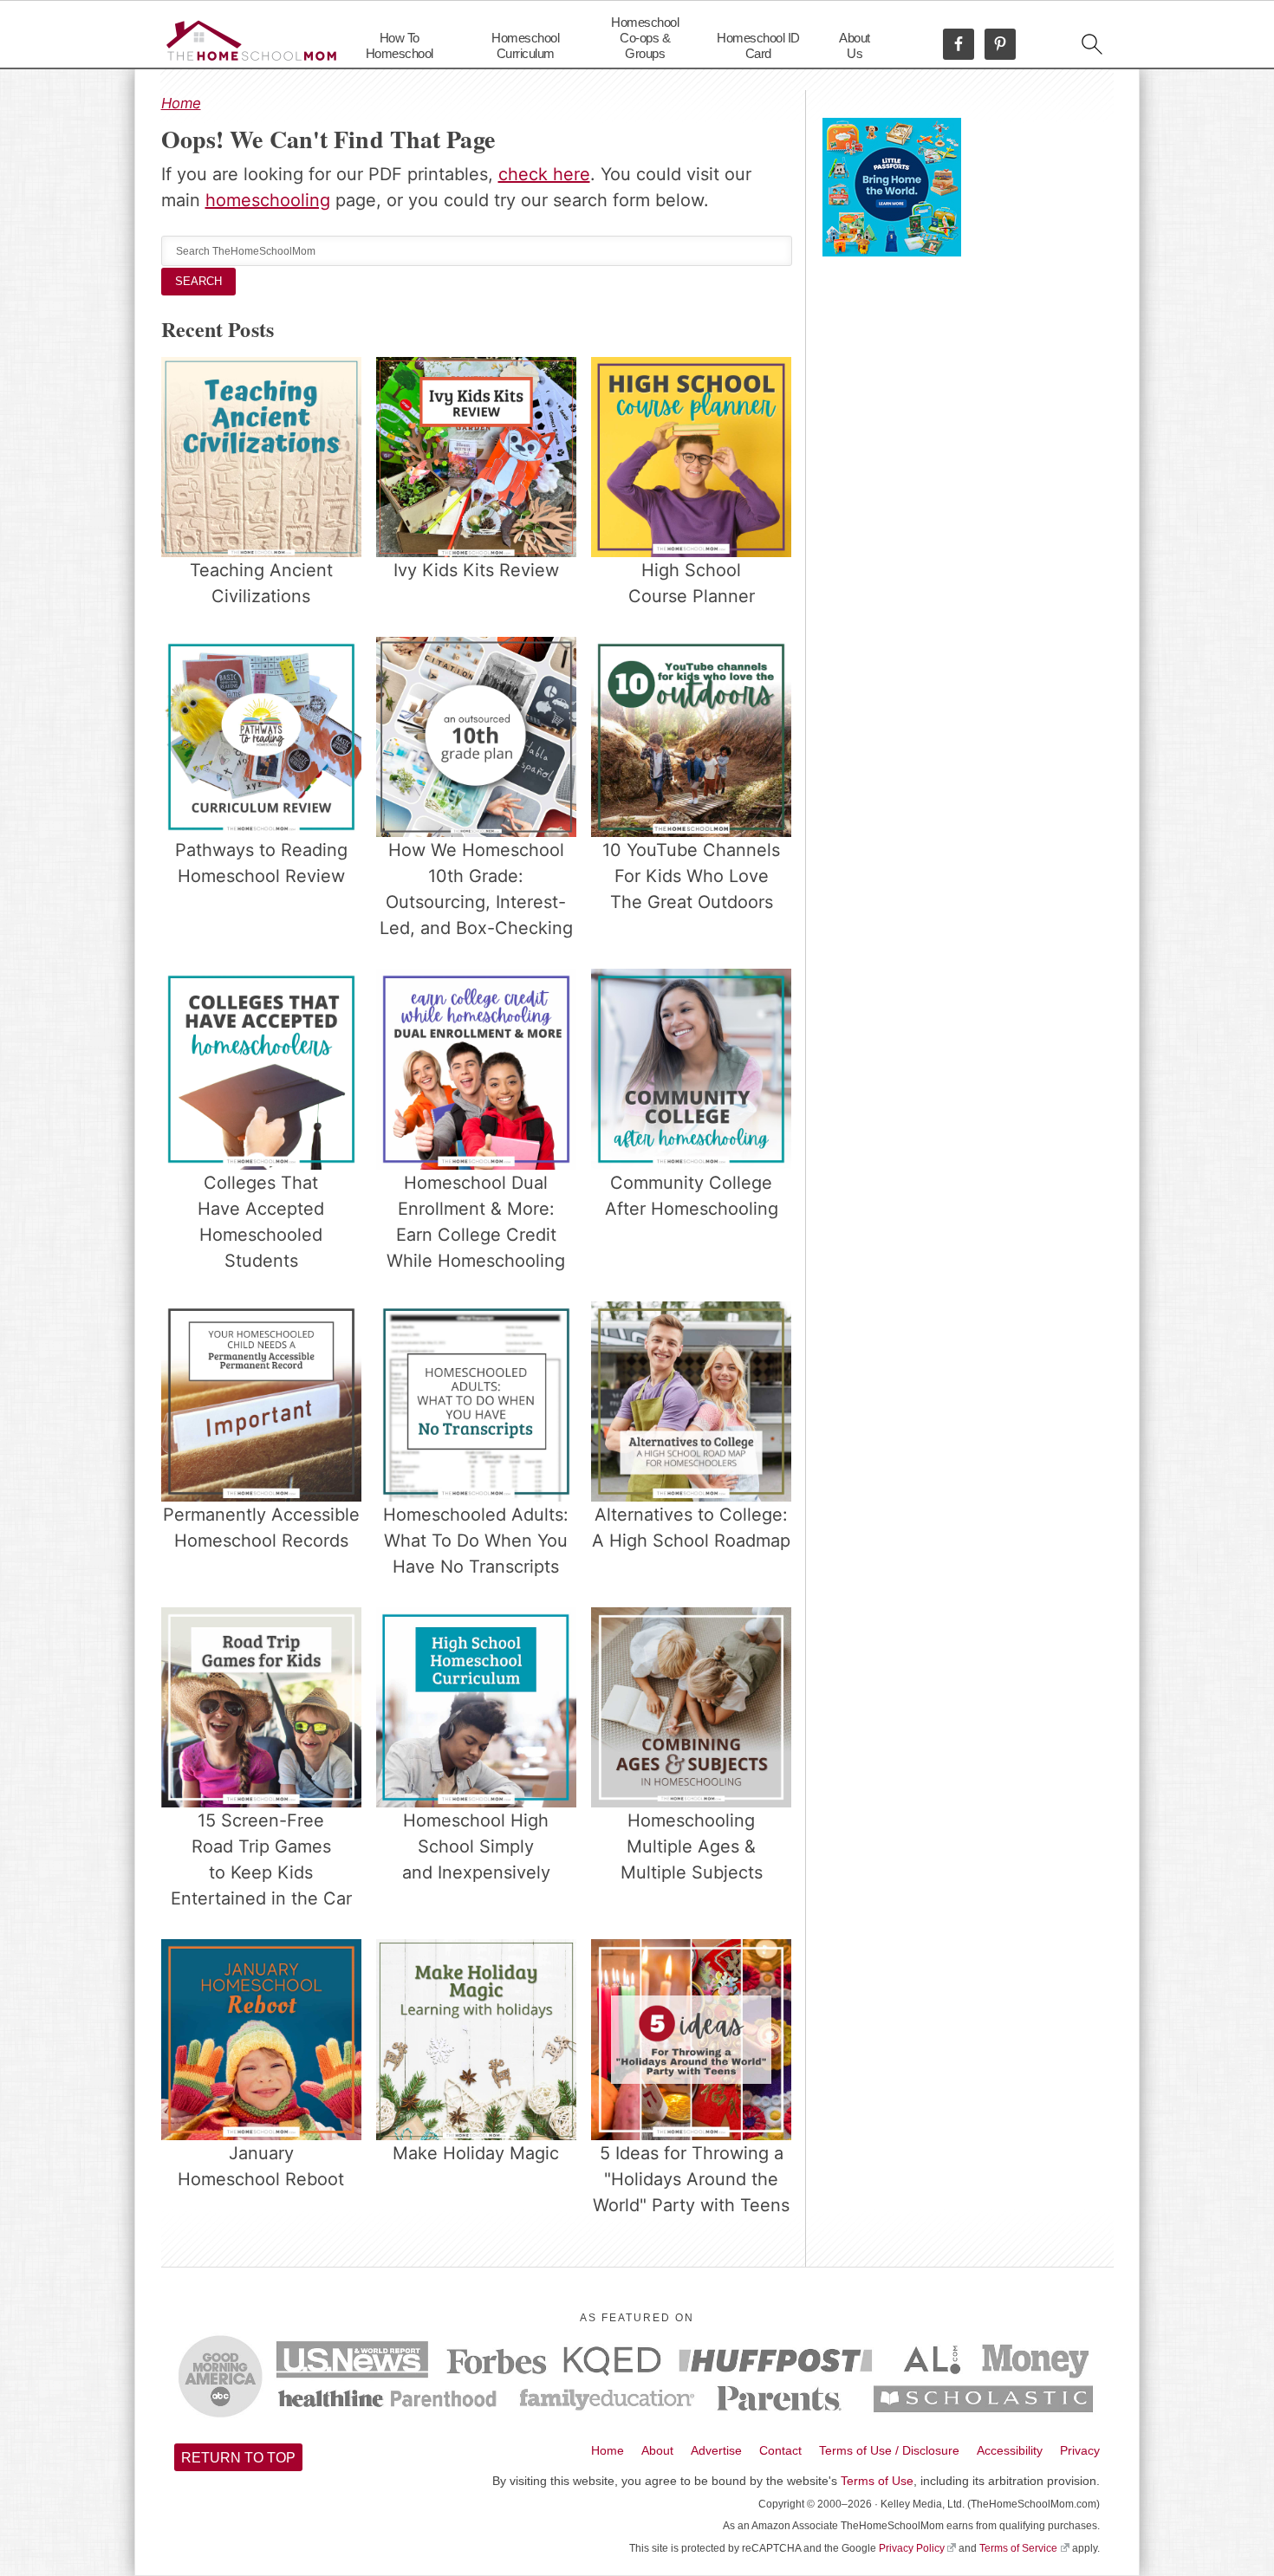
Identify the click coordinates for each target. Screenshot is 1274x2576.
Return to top (238, 2458)
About (657, 2450)
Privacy (1080, 2450)
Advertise (716, 2450)
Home (181, 103)
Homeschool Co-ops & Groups (645, 38)
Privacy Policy (912, 2548)
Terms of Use (877, 2481)
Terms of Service (1018, 2548)
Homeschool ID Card (758, 45)
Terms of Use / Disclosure (889, 2450)
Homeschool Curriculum (525, 45)
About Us (855, 45)
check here (544, 174)
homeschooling (268, 200)
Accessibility (1010, 2450)
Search (198, 281)
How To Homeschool (400, 45)
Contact (780, 2450)
